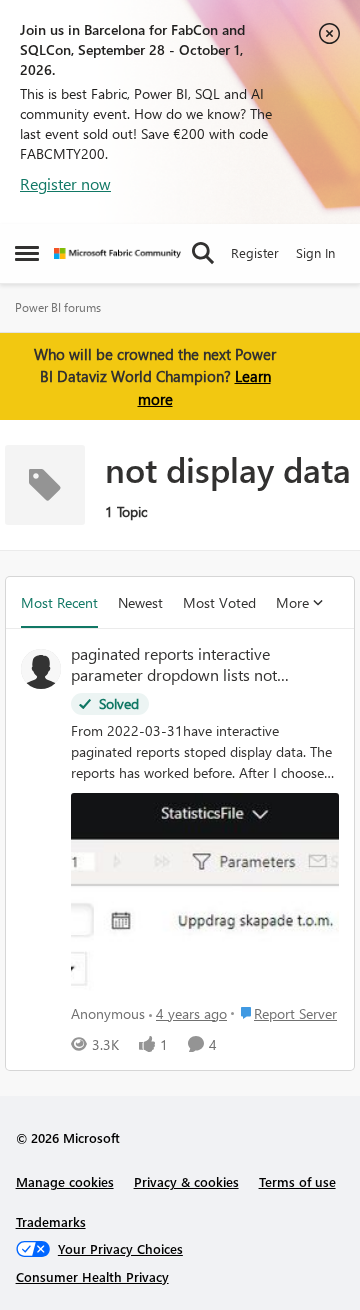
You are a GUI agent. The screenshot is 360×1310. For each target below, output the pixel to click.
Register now (65, 183)
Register (255, 252)
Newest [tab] (140, 602)
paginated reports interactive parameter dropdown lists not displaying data (174, 665)
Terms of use (297, 1181)
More (292, 602)
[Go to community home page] (117, 253)
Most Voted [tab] (219, 602)
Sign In (315, 252)
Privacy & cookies (186, 1181)
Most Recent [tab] (59, 602)
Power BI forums (58, 307)
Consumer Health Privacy (92, 1276)
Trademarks (51, 1221)
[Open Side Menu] (27, 253)
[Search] (203, 253)
